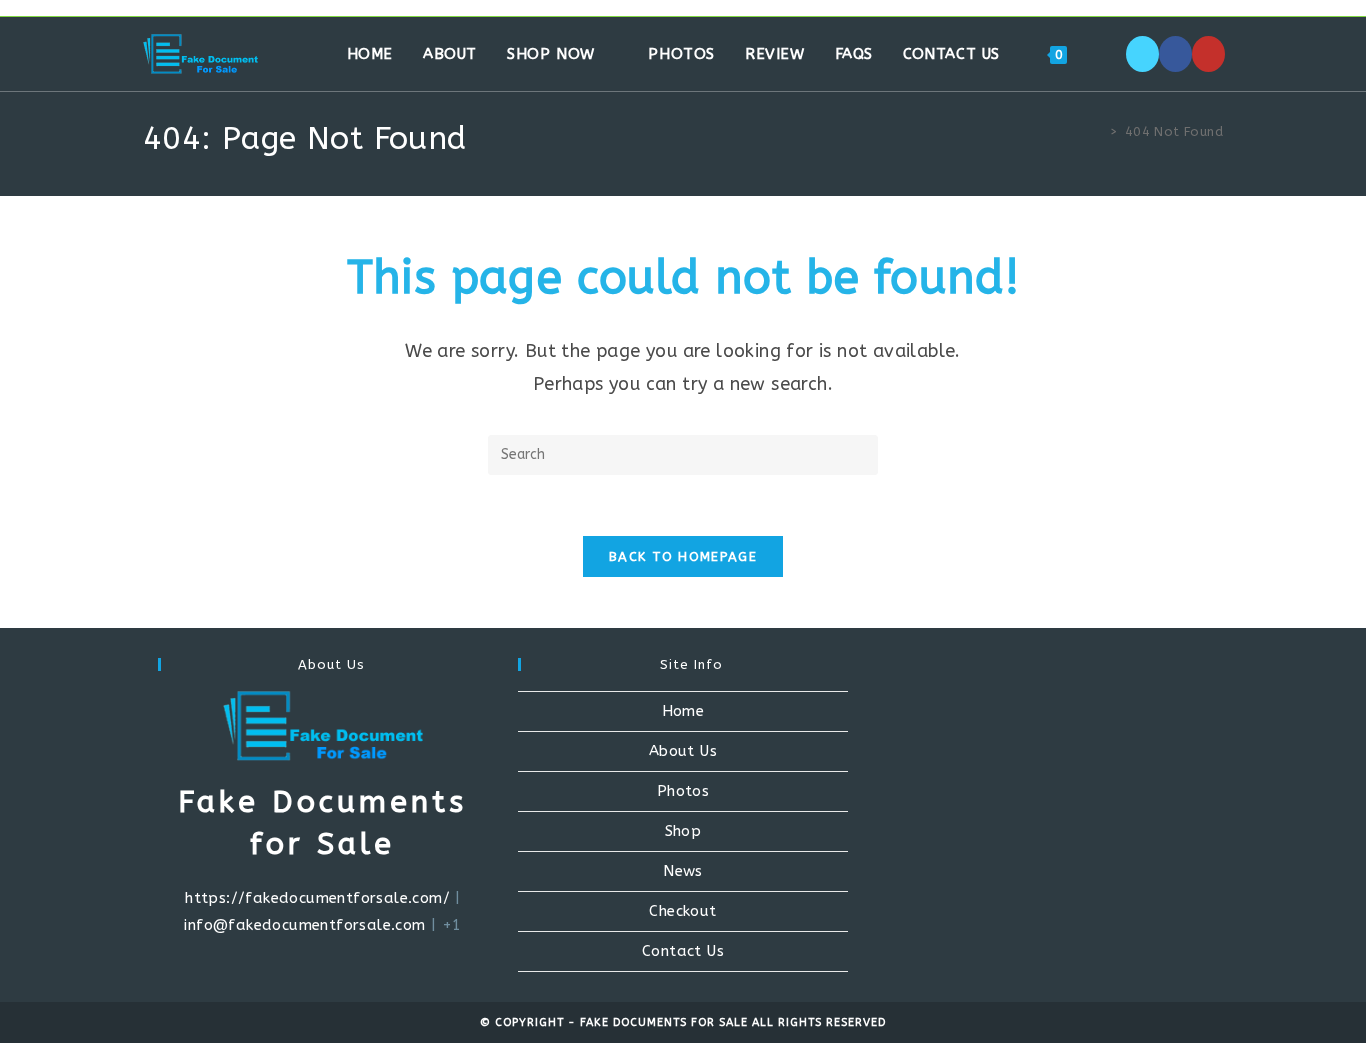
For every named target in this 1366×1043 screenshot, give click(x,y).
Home (683, 711)
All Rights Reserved (819, 1022)
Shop (683, 831)
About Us (683, 751)
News (683, 871)
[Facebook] (1175, 54)
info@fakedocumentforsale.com (304, 925)
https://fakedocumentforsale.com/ (317, 898)
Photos (683, 791)
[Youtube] (1208, 54)
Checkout (682, 911)
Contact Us (683, 951)
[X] (1142, 54)
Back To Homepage (683, 556)
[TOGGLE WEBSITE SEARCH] (1103, 54)
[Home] (1099, 131)
